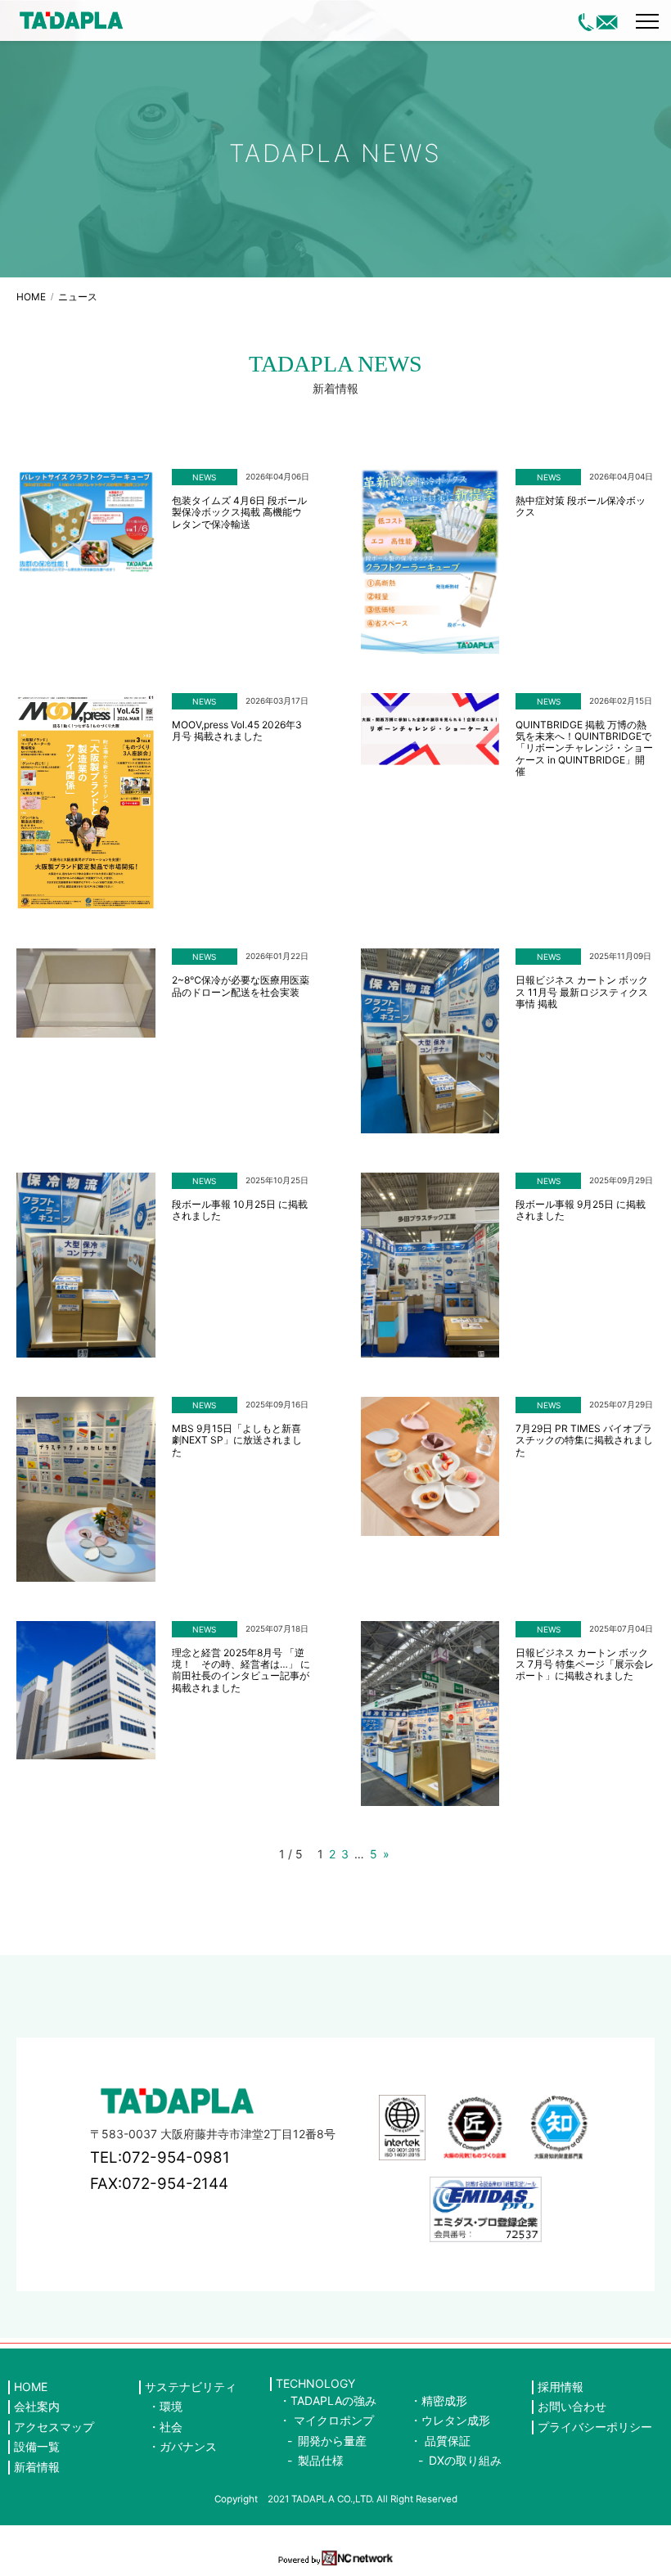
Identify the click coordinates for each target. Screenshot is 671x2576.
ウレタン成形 (456, 2420)
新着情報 (37, 2467)
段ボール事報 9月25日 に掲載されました (581, 1210)
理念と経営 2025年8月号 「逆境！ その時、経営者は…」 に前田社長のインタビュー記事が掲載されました (241, 1671)
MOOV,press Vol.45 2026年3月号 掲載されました (237, 731)
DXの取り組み (465, 2460)
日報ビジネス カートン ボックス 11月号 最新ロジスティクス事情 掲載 (582, 992)
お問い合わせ (572, 2407)
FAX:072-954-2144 (159, 2184)
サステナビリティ (191, 2387)
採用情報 (561, 2387)
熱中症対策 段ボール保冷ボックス (581, 507)
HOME (31, 297)
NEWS (204, 477)
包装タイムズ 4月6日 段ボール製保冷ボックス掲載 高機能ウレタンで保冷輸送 (239, 513)
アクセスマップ (54, 2427)
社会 (171, 2427)
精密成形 (444, 2400)
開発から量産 (332, 2441)
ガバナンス (188, 2446)
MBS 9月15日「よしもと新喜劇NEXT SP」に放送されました (237, 1441)
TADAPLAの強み (333, 2400)
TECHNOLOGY (315, 2384)
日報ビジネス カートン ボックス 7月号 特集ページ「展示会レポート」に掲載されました (585, 1665)
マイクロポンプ (334, 2420)
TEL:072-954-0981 (160, 2157)
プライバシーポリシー (595, 2427)
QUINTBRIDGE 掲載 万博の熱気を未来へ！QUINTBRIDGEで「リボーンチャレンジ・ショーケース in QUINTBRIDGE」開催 (584, 749)
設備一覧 (37, 2447)
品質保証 (448, 2441)
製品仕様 (321, 2460)
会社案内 (37, 2407)
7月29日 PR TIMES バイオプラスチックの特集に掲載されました (584, 1441)
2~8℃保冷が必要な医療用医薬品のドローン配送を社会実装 (241, 986)
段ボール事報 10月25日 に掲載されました (240, 1210)
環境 (171, 2406)
